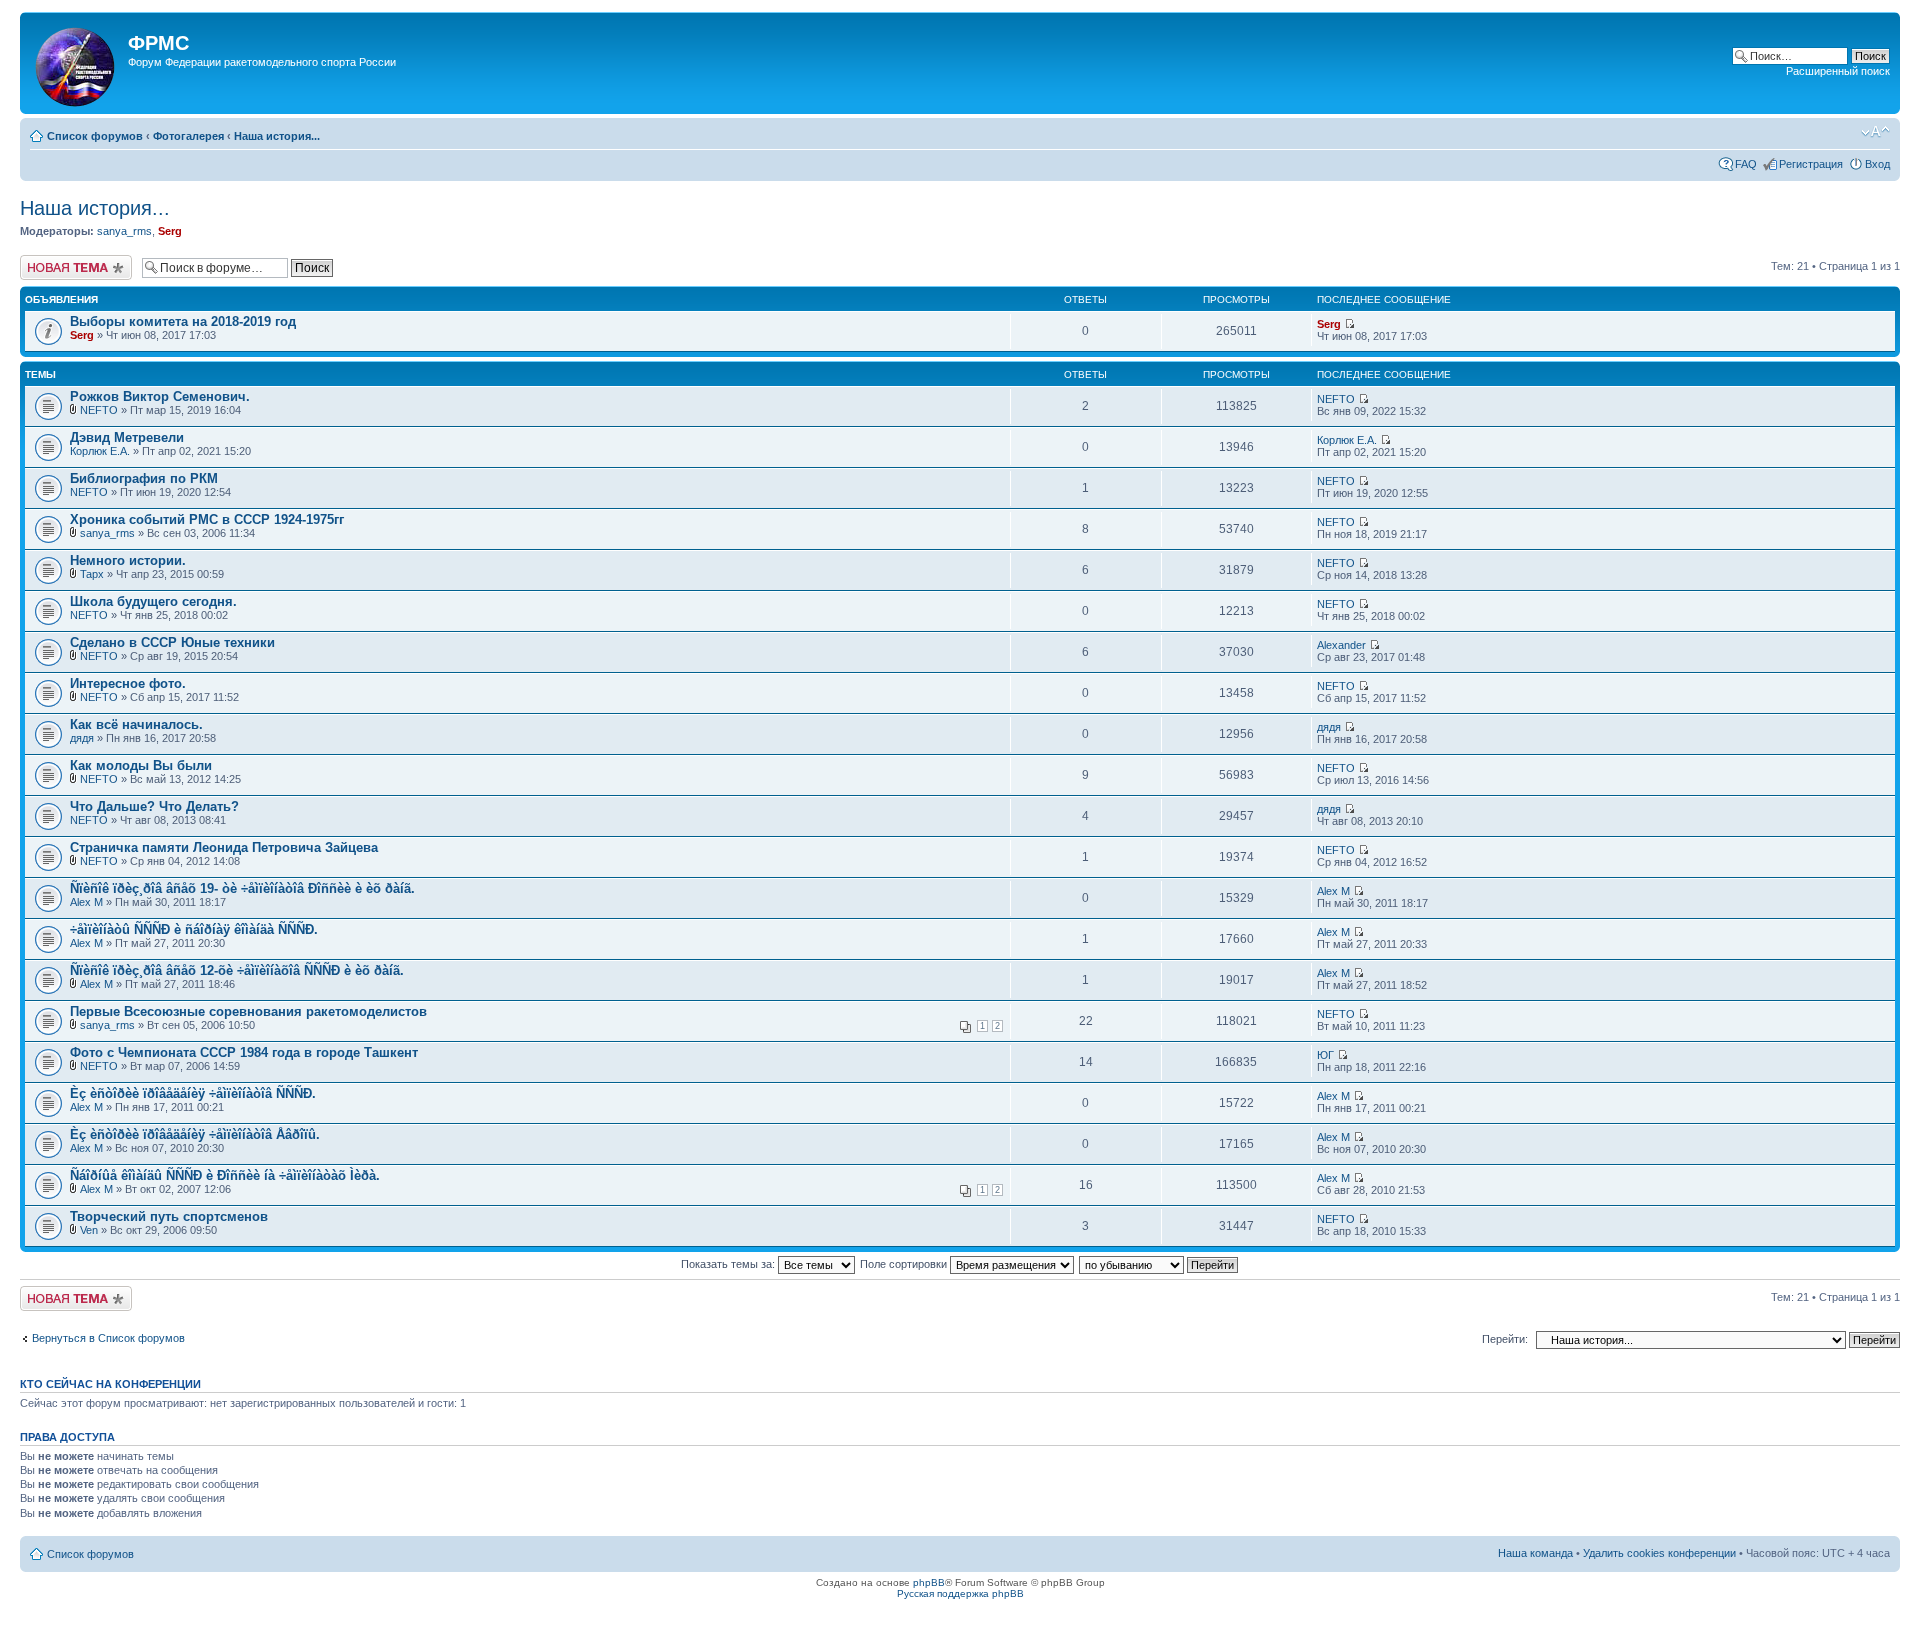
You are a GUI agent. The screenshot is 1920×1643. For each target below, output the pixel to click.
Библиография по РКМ (144, 478)
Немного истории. (128, 560)
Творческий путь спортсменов (169, 1216)
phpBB (929, 1582)
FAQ (1746, 164)
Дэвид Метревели (127, 437)
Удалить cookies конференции (1659, 1553)
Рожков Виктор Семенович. (160, 396)
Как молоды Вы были (141, 765)
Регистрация (1811, 164)
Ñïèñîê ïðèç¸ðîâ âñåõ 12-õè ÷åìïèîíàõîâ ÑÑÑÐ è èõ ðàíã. (237, 970)
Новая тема (50, 261)
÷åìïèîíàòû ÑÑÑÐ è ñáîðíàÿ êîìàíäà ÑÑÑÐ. (194, 929)
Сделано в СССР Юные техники (172, 642)
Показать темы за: (729, 1264)
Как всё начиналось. (136, 724)
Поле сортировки (905, 1264)
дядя (82, 738)
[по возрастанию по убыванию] (1159, 1264)
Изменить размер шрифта (1875, 132)
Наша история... (277, 136)
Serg (170, 231)
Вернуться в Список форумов (108, 1338)
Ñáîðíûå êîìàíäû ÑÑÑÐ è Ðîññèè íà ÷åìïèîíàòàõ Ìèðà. (225, 1175)
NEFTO (99, 410)
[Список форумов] (76, 63)
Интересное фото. (128, 683)
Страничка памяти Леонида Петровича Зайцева (224, 847)
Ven (89, 1230)
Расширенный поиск (1838, 71)
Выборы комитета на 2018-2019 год (183, 321)
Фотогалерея (188, 136)
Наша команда (1535, 1553)
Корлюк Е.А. (100, 451)
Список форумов (95, 136)
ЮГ (1325, 1055)
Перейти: (1505, 1339)
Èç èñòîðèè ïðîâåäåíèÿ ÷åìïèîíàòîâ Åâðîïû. (195, 1134)
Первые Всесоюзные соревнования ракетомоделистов (248, 1011)
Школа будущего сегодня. (153, 601)
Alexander (1341, 645)
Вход (1877, 164)
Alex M (86, 902)
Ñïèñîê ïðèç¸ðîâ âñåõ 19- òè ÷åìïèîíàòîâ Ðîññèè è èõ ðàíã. (242, 888)
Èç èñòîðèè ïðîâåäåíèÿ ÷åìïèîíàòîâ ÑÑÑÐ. (193, 1093)
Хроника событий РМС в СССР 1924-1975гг (207, 519)
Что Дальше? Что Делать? (154, 806)
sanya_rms (124, 231)
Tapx (92, 574)
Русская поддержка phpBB (960, 1593)
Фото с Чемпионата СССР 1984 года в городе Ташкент (244, 1052)
